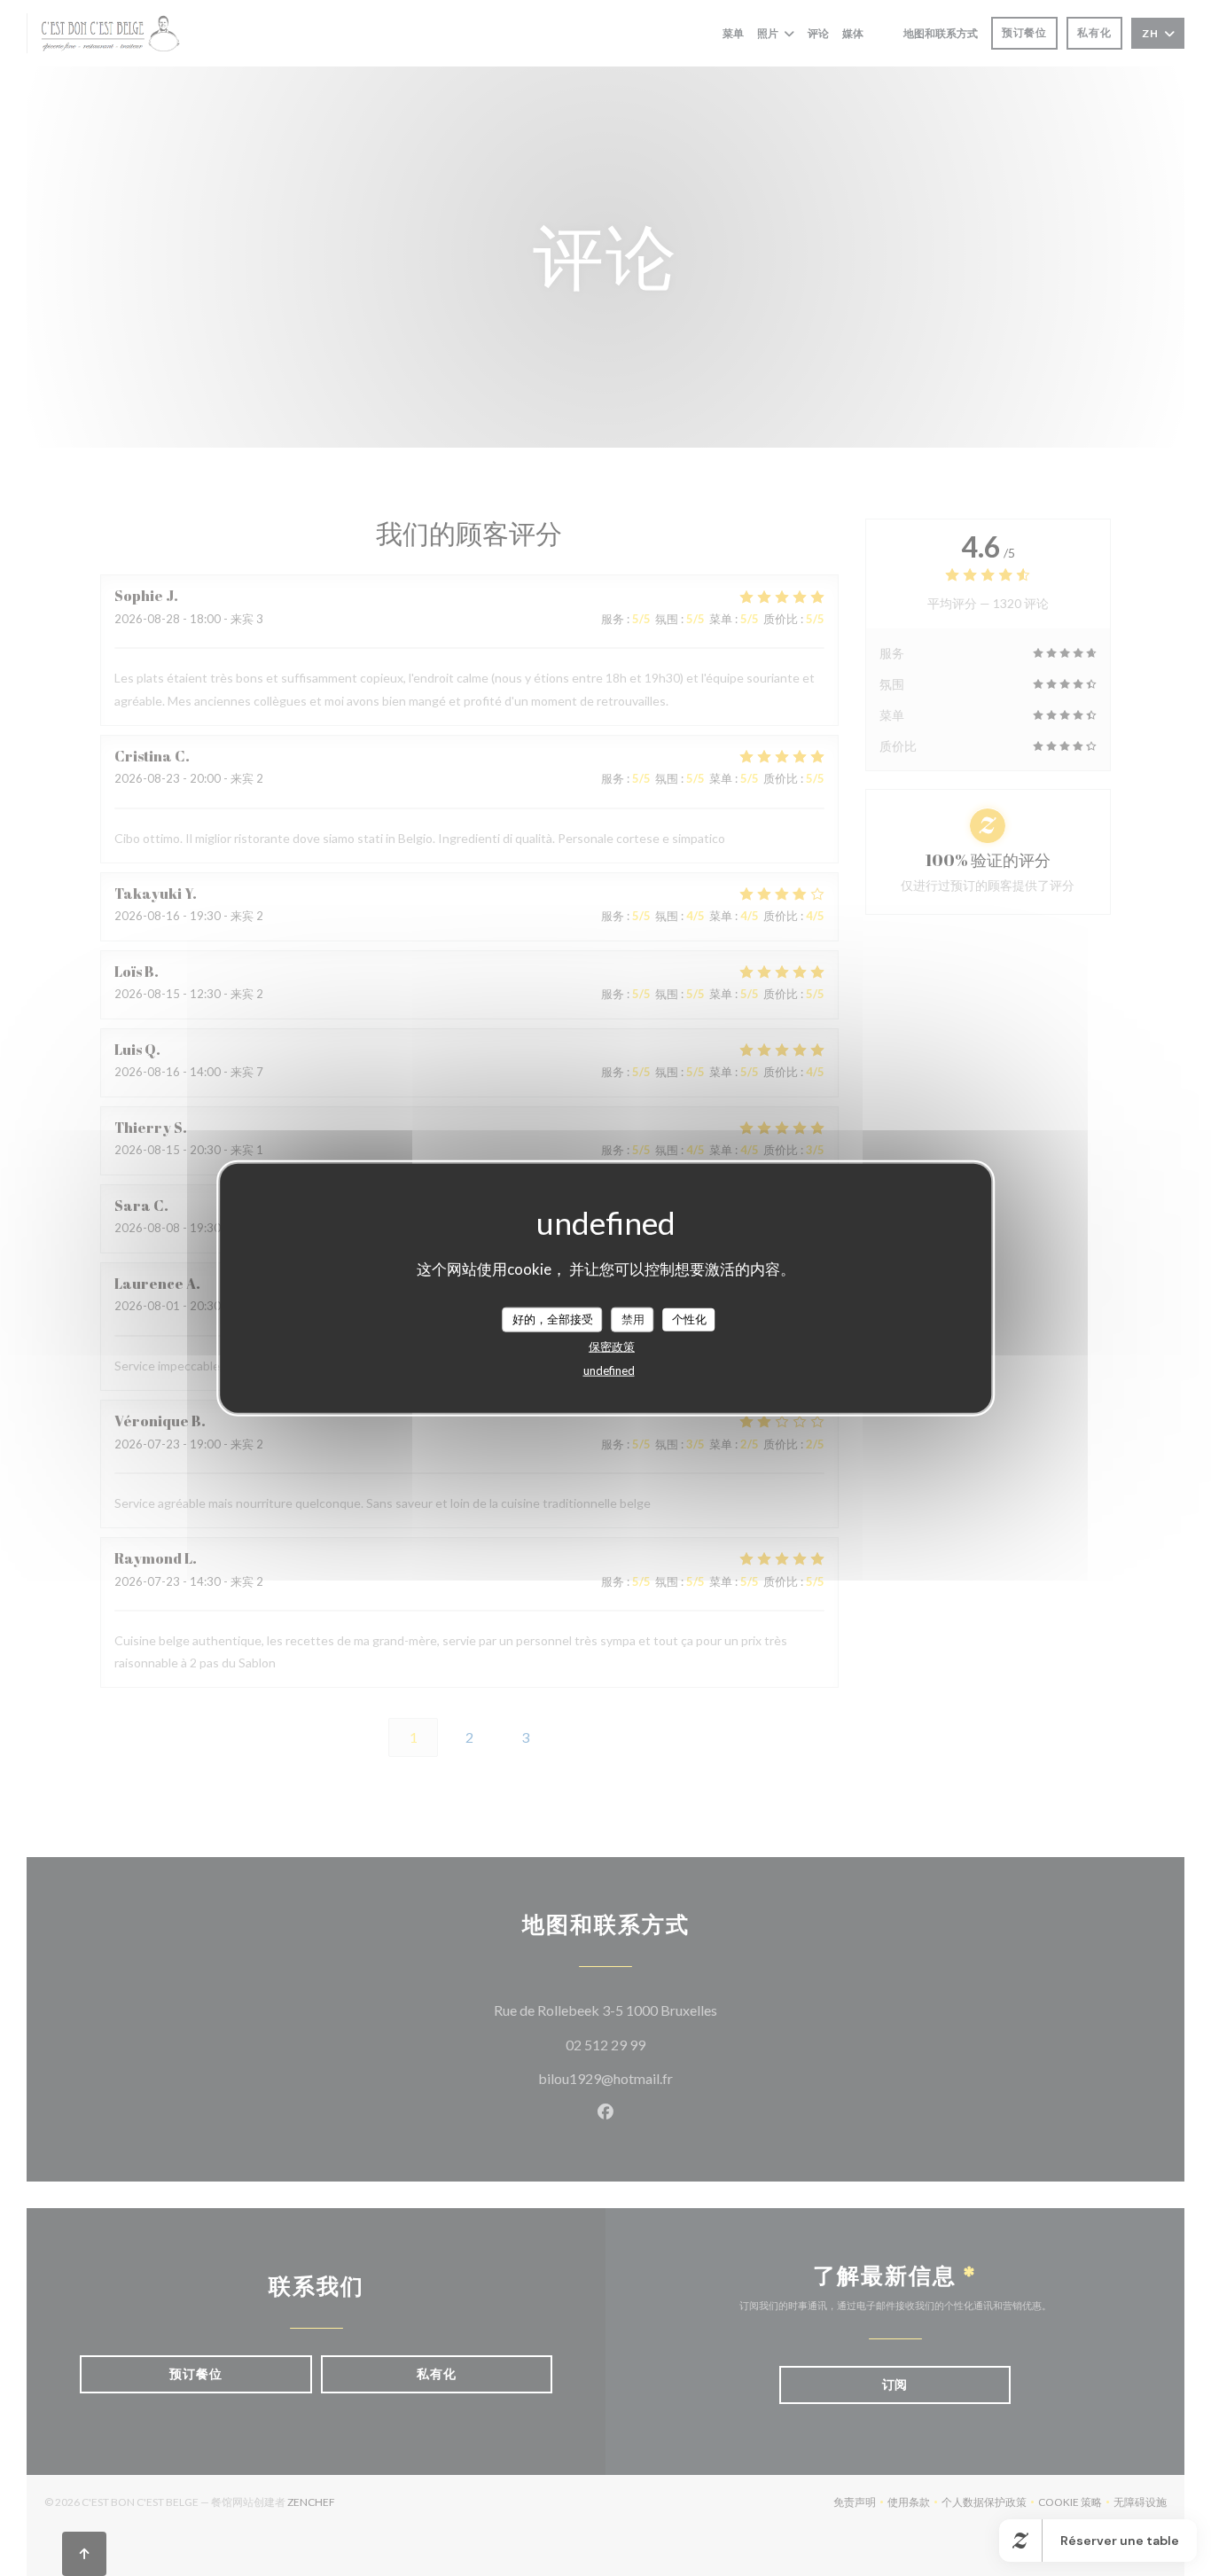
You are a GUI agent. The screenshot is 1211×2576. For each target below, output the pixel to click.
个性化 (689, 1319)
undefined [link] (609, 1370)
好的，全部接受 (553, 1319)
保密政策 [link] (612, 1346)
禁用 (633, 1319)
